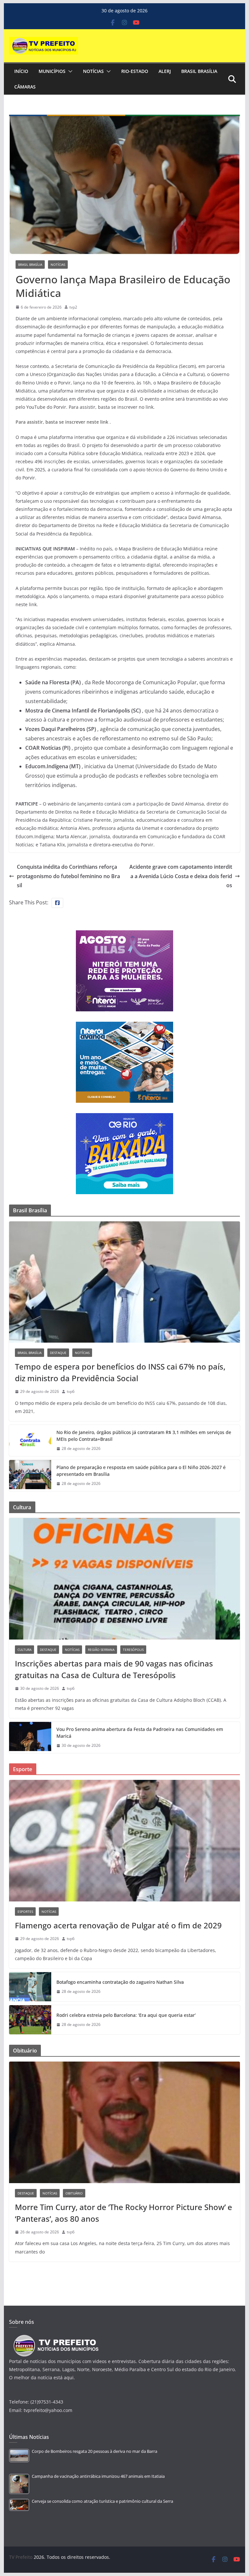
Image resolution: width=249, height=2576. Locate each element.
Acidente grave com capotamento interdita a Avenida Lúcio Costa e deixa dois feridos (181, 876)
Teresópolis (133, 1650)
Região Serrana (101, 1650)
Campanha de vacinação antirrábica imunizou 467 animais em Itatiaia (98, 2476)
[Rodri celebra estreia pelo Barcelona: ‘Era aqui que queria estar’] (30, 2020)
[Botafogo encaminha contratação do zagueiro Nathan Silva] (30, 1987)
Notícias (93, 71)
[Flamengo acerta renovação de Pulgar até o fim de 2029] (125, 1841)
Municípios (52, 71)
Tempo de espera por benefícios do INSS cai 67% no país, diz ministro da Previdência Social (120, 1372)
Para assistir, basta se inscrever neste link (63, 422)
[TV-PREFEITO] (55, 2338)
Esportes (25, 1911)
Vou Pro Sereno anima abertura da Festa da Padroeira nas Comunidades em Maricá (140, 1733)
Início (21, 71)
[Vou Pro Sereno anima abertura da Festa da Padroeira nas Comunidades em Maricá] (30, 1737)
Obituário (74, 2193)
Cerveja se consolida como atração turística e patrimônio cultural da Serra (102, 2501)
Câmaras (25, 87)
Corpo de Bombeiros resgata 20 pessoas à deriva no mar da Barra (95, 2451)
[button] (69, 71)
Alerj (165, 71)
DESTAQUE (58, 1353)
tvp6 (71, 1391)
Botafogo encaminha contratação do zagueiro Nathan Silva (120, 1982)
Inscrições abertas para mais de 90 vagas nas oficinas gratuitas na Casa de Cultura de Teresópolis (114, 1669)
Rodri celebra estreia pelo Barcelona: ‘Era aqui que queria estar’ (126, 2015)
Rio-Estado (135, 71)
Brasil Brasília (199, 71)
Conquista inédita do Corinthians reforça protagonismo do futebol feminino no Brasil (68, 876)
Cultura (24, 1650)
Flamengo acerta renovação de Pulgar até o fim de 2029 (118, 1925)
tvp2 (73, 307)
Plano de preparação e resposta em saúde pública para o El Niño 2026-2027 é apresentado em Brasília (141, 1471)
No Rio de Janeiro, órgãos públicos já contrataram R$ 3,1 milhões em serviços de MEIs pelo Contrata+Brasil (144, 1436)
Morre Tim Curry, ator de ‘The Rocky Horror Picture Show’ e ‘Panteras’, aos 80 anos (124, 2213)
